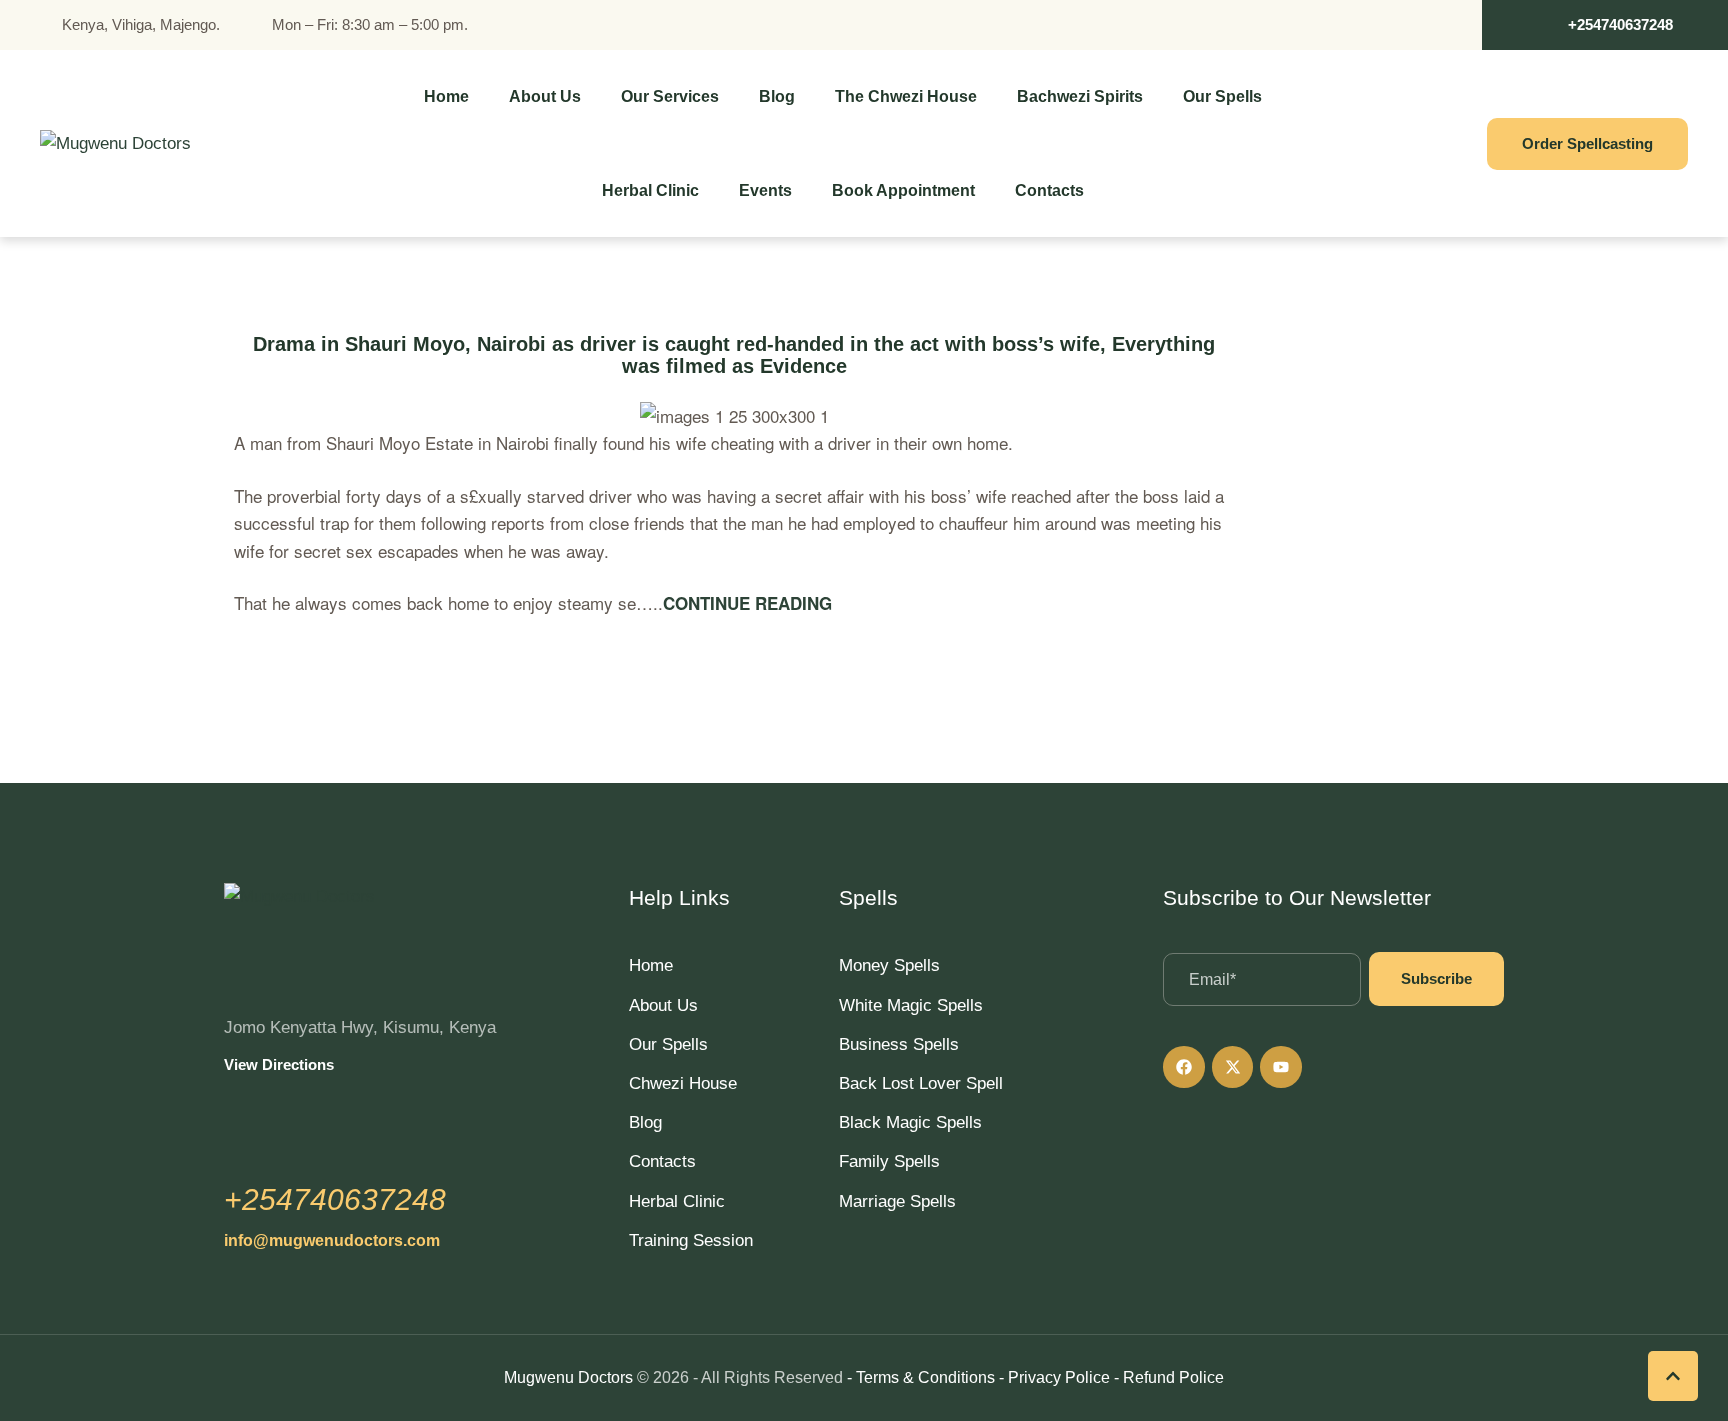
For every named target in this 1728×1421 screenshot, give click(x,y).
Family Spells (889, 1161)
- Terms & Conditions (921, 1377)
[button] (1605, 25)
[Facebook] (1184, 1067)
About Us (663, 1005)
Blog (645, 1122)
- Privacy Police (1054, 1377)
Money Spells (889, 965)
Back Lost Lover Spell (921, 1083)
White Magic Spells (911, 1005)
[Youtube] (1281, 1067)
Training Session (691, 1240)
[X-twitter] (1233, 1067)
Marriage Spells (897, 1201)
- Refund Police (1169, 1377)
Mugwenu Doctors (568, 1377)
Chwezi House (683, 1083)
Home (651, 965)
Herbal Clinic (677, 1201)
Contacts (662, 1161)
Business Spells (899, 1044)
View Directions (279, 1064)
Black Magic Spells (910, 1122)
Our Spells (668, 1044)
